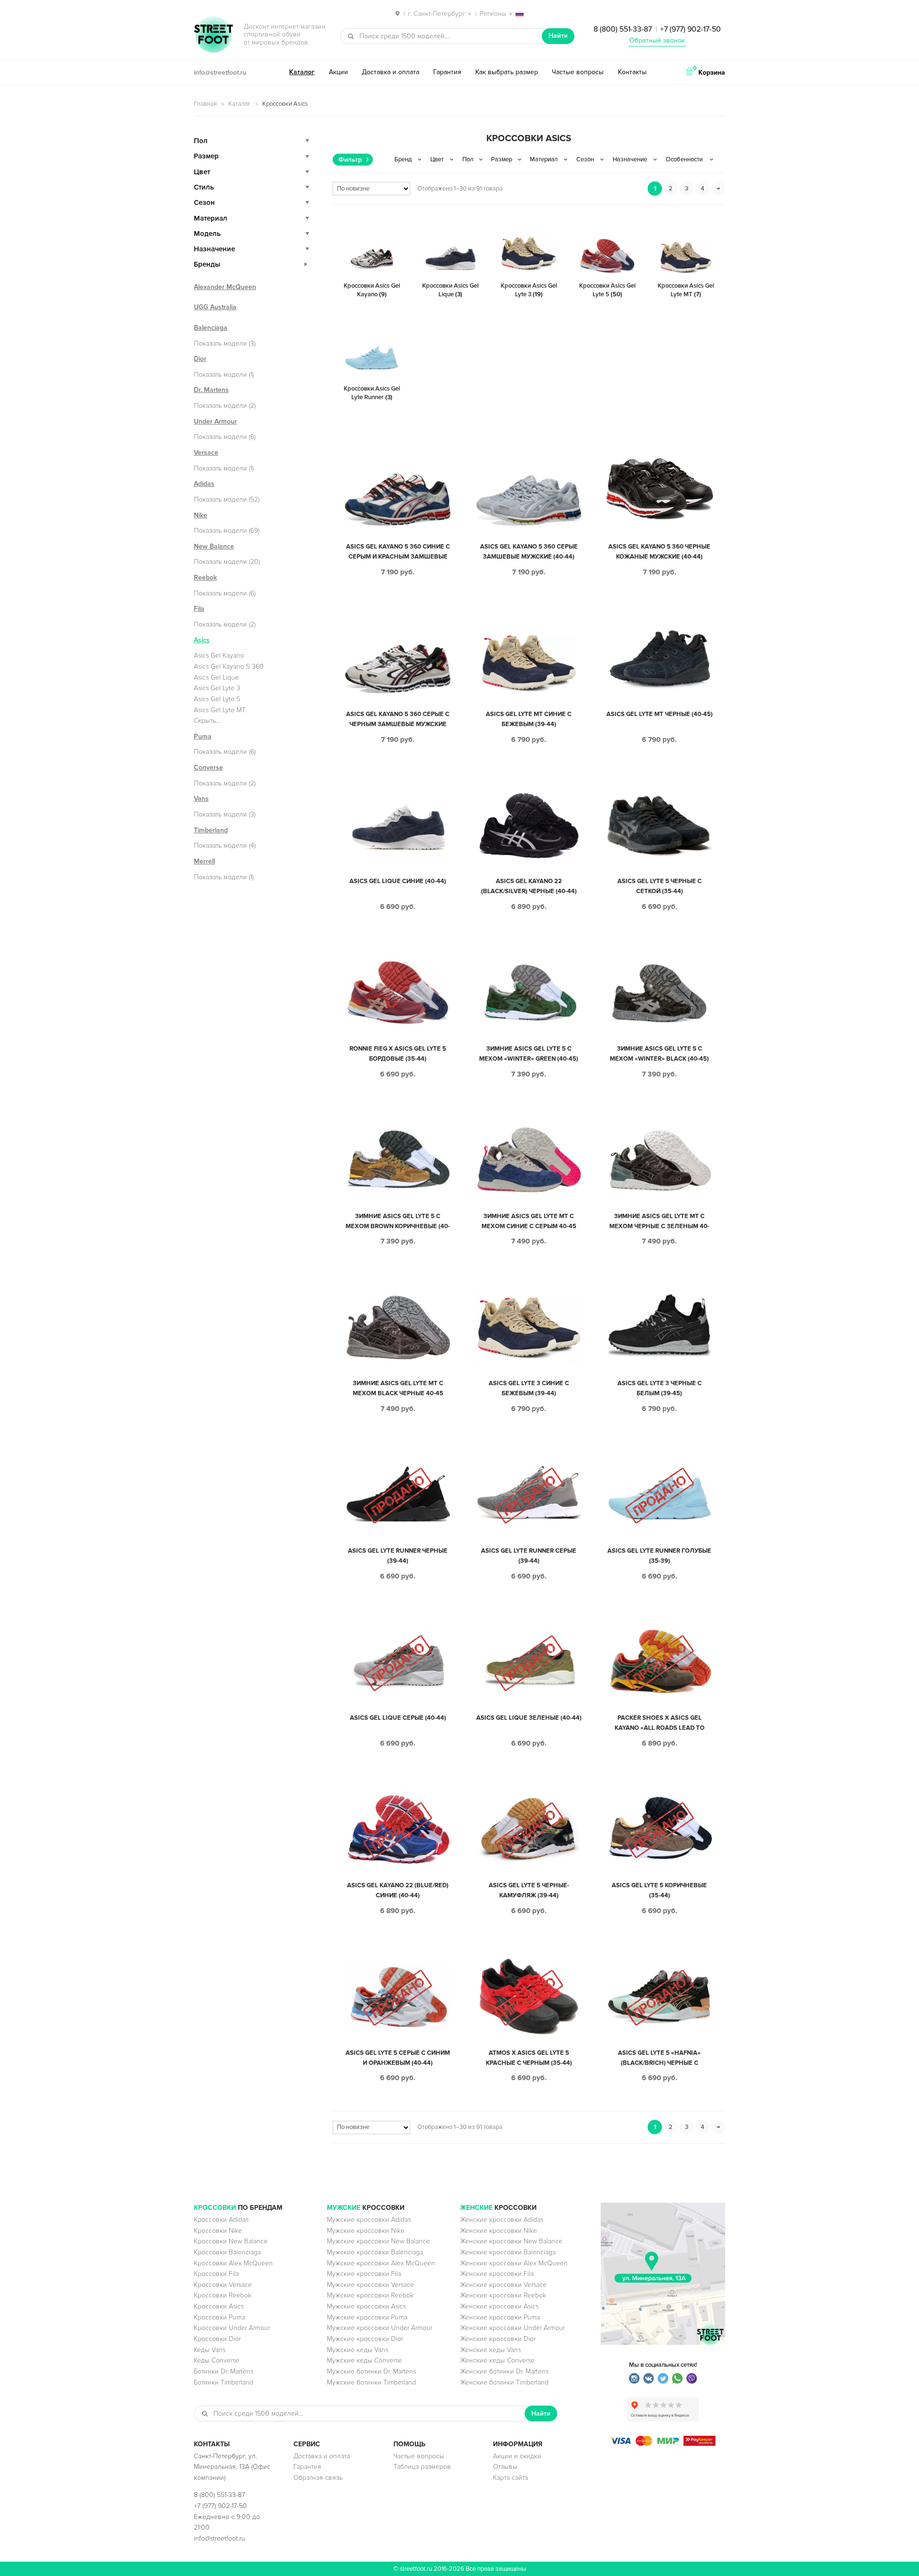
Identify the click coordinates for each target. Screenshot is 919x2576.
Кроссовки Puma (219, 2317)
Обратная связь (318, 2478)
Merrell (204, 861)
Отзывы (505, 2467)
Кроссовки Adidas (221, 2220)
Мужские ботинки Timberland (371, 2382)
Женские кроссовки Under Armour (512, 2328)
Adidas (204, 484)
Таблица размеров (422, 2467)
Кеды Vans (210, 2350)
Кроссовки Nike (218, 2231)
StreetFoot (213, 35)
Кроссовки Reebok (223, 2295)
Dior (200, 359)
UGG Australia (215, 307)
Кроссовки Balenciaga (227, 2252)
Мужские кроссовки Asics (366, 2306)
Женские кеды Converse (497, 2360)
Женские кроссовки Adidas (502, 2220)
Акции (338, 72)
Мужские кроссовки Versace (370, 2285)
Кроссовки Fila (216, 2274)
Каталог (302, 72)
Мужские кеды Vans (358, 2350)
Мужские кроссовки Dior (365, 2339)
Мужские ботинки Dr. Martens (371, 2371)
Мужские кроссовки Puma (367, 2317)
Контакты (632, 72)
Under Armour (215, 421)
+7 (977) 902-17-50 (690, 29)
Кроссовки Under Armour (232, 2328)
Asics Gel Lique (216, 678)
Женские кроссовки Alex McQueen (514, 2263)
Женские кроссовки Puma (500, 2317)
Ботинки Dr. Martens (224, 2371)
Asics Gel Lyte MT (220, 710)
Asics (202, 640)
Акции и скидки (517, 2456)
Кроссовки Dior (217, 2339)
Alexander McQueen (225, 287)
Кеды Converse (217, 2360)
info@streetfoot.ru (220, 73)
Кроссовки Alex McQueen (233, 2263)
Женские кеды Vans (490, 2350)
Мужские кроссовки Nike (366, 2231)
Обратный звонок (657, 40)
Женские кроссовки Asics (499, 2306)
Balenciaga (211, 328)
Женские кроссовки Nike (499, 2231)
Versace (206, 453)
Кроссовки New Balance (231, 2241)
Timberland (211, 830)
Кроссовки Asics (219, 2306)
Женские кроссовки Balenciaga (508, 2252)
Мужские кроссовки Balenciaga (375, 2252)
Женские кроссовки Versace (503, 2285)
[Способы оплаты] (663, 2444)
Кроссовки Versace (223, 2285)
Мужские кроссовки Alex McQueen (381, 2263)
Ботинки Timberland (224, 2382)
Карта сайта (510, 2478)
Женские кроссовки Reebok (503, 2295)
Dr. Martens (211, 390)
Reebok (205, 577)
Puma (203, 736)
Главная (205, 104)
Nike (201, 515)
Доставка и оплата (391, 72)
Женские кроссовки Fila (497, 2274)
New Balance (214, 546)
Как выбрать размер (507, 72)
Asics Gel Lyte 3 (217, 688)
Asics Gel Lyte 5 (217, 699)
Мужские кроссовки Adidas (369, 2220)
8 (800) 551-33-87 (623, 29)
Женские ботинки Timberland (504, 2382)
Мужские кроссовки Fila (364, 2274)
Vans (201, 799)
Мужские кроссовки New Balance (378, 2241)
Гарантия (447, 72)
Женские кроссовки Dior (498, 2339)
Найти (558, 36)
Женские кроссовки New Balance (511, 2241)
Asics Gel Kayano (219, 655)
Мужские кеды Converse (364, 2360)
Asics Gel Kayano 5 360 (229, 666)
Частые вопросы (578, 72)
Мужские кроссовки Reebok (370, 2295)
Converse (208, 767)
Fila (199, 609)
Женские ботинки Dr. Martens (504, 2371)
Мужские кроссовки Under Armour (380, 2328)
